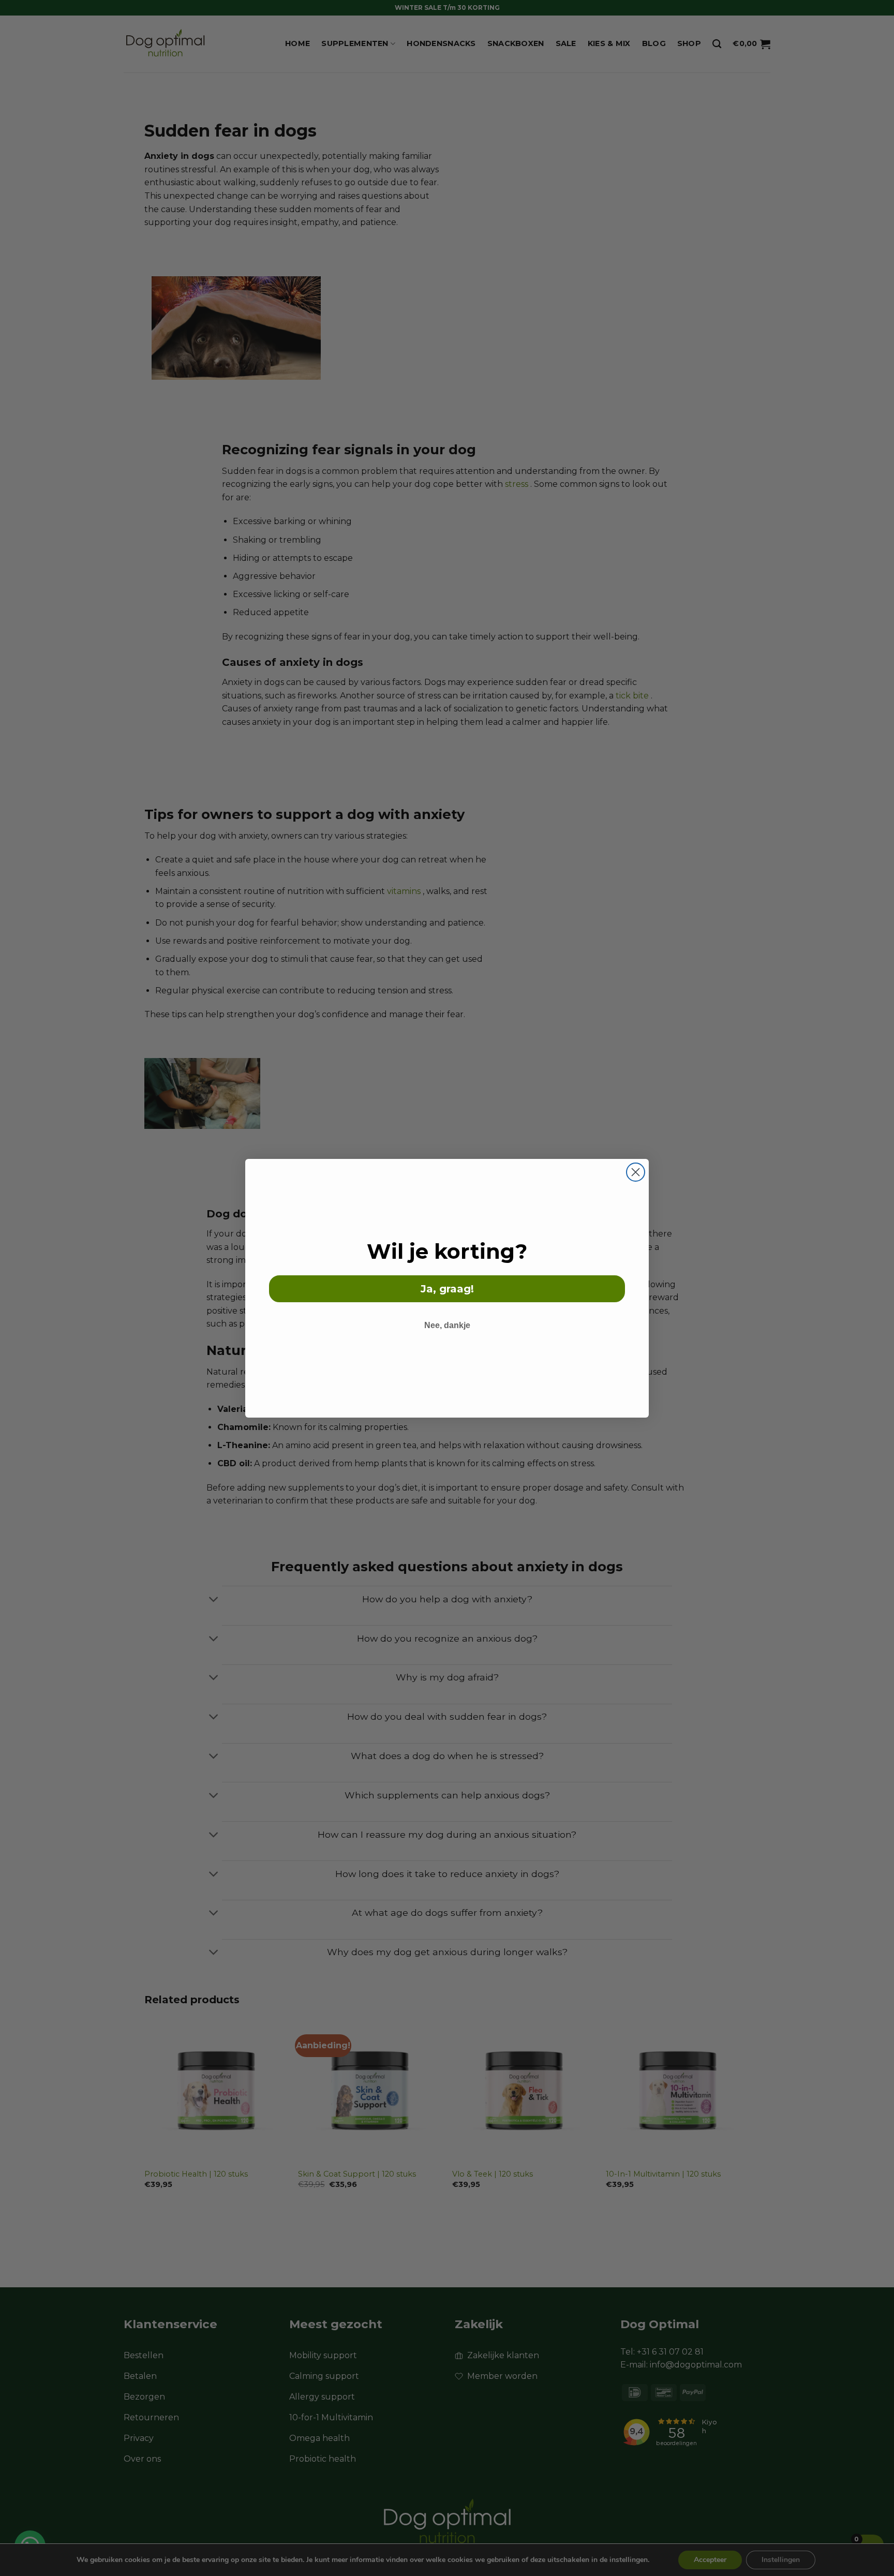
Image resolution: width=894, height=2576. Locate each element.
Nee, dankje (447, 1325)
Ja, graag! (447, 1289)
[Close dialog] (636, 1172)
